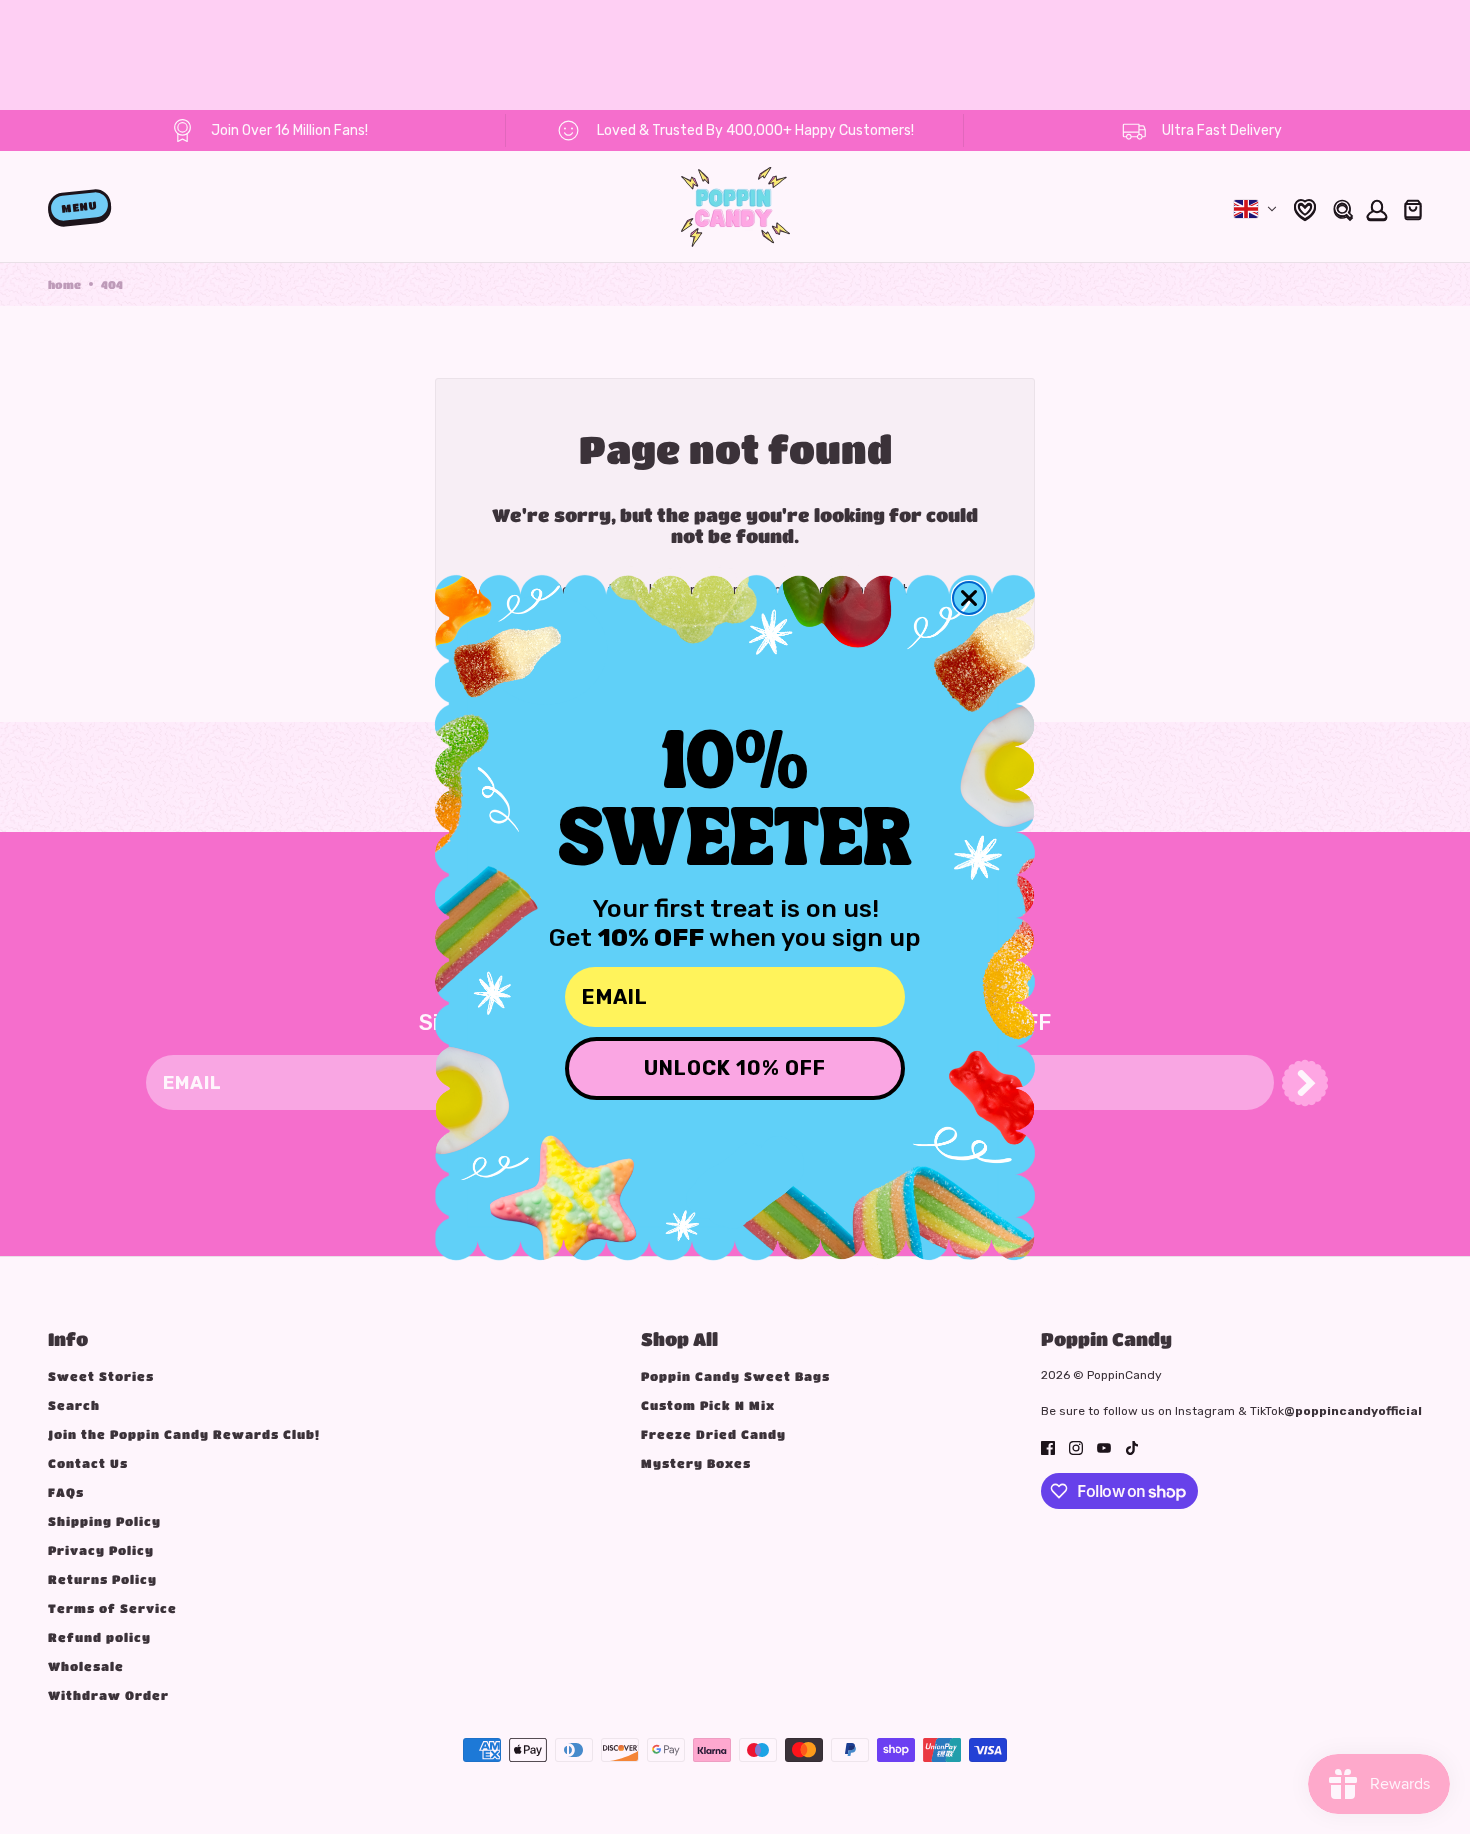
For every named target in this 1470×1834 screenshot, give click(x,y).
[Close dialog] (969, 598)
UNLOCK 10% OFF (735, 1068)
